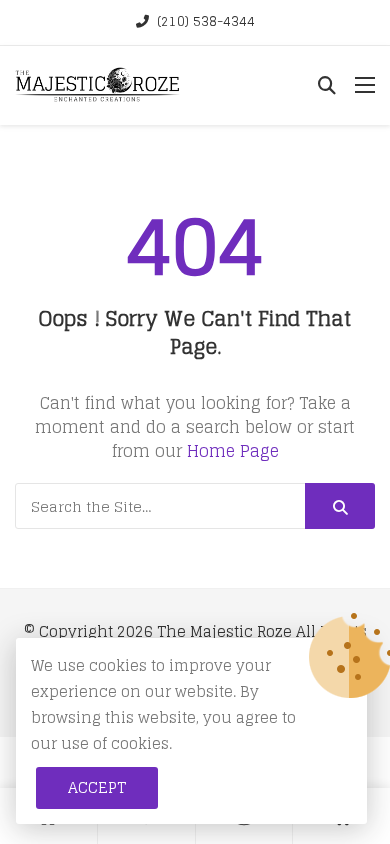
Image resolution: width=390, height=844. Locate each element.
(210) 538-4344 (206, 21)
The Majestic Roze (224, 631)
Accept (97, 787)
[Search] (340, 506)
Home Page (233, 451)
